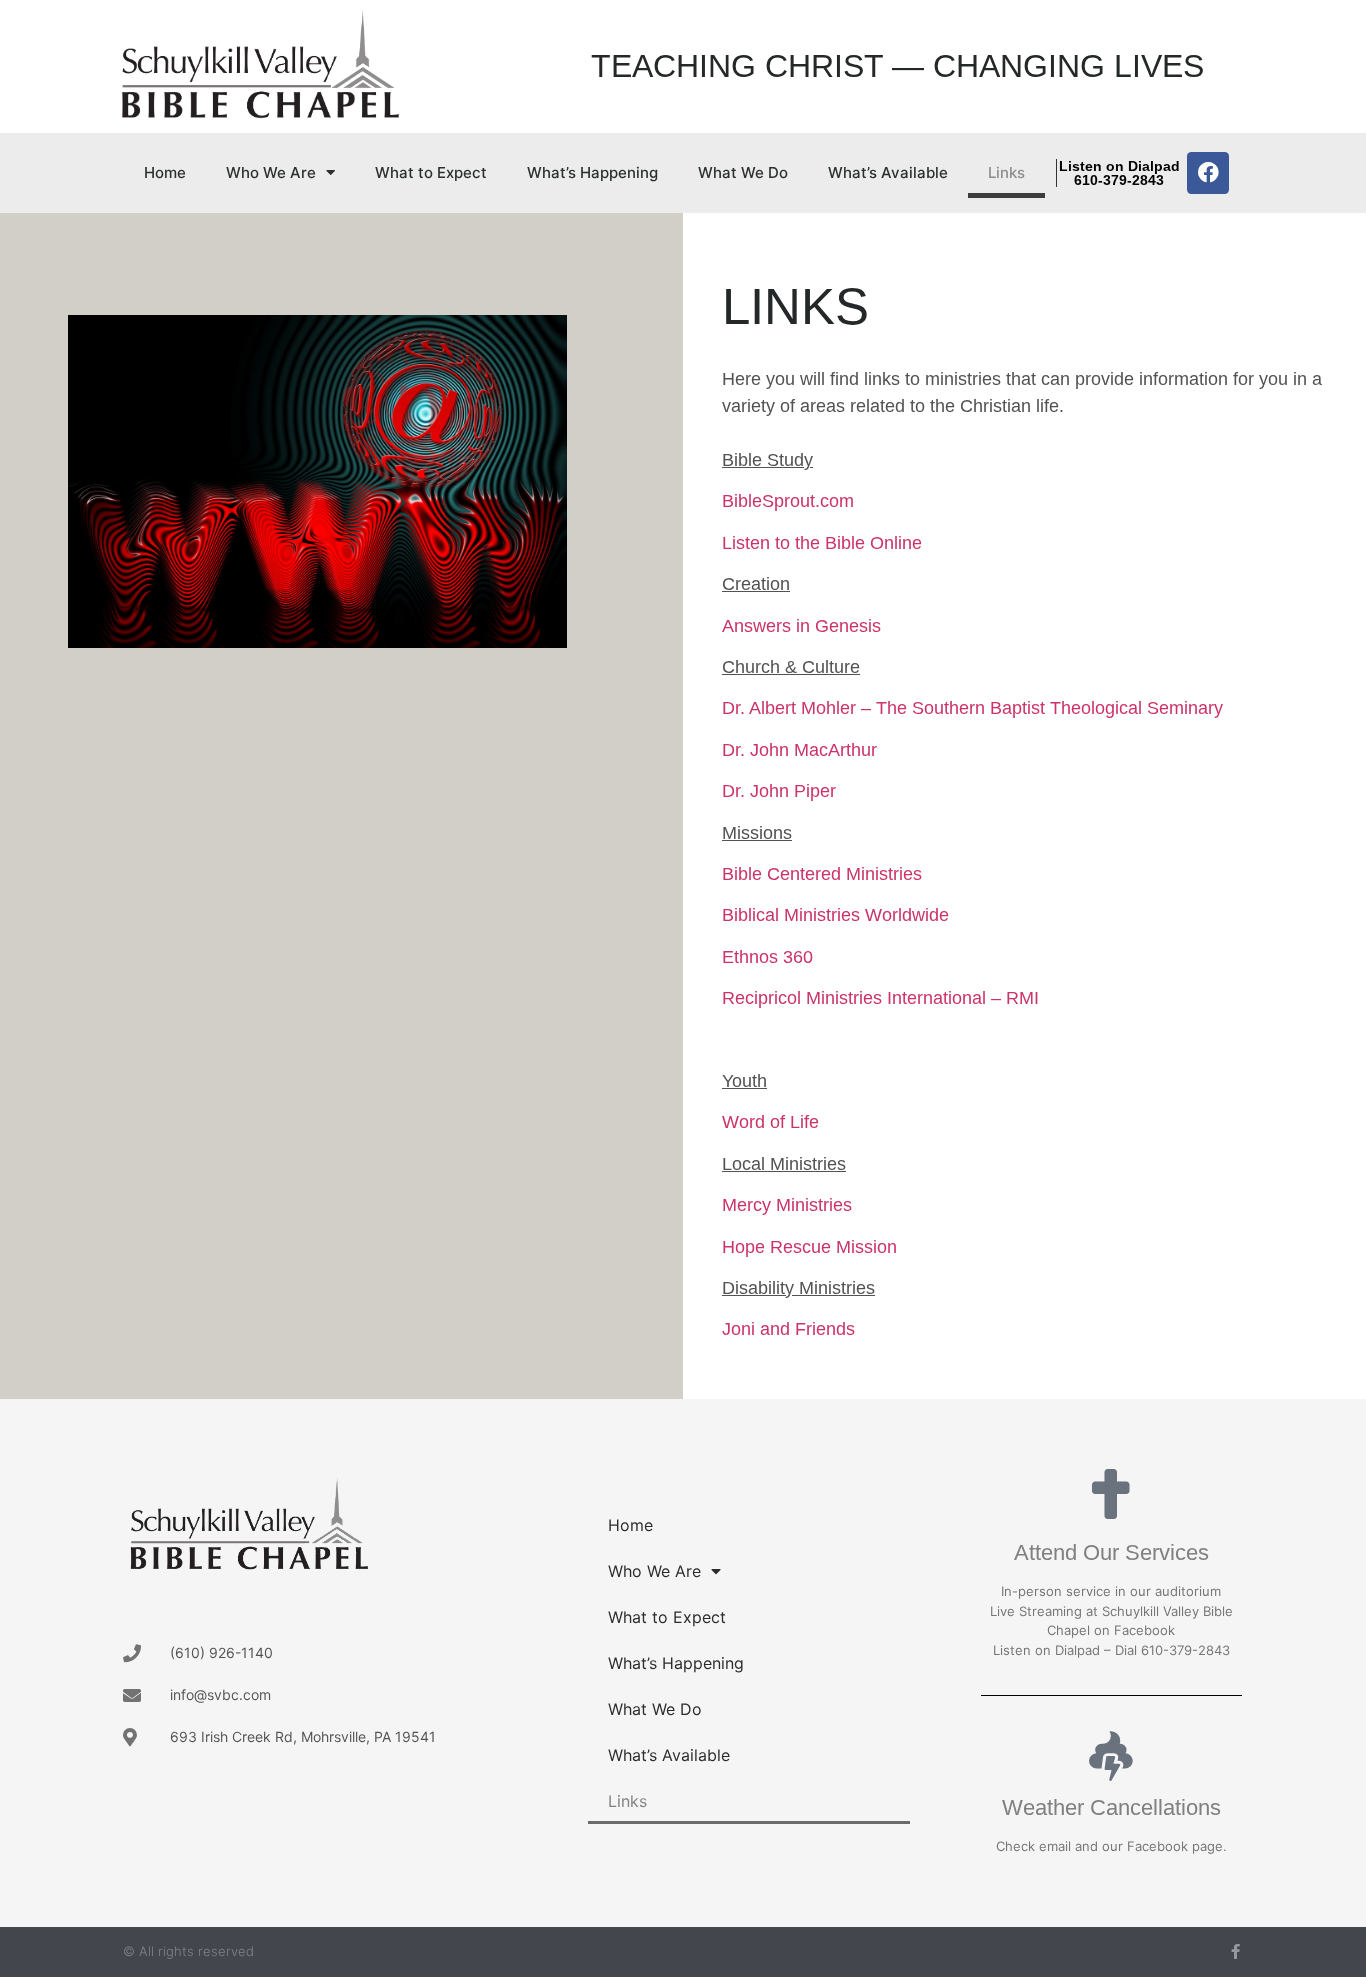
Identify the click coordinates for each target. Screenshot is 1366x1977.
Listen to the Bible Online (822, 543)
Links (1006, 172)
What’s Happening (592, 172)
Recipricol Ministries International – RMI (880, 998)
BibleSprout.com (788, 501)
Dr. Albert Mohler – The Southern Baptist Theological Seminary (972, 708)
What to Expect (431, 172)
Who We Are (271, 172)
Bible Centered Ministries (822, 874)
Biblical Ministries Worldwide (835, 915)
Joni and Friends (788, 1329)
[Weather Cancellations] (1111, 1756)
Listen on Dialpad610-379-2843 (1119, 173)
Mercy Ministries (787, 1205)
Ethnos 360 (767, 957)
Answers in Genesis (801, 626)
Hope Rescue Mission (809, 1247)
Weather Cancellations (1111, 1807)
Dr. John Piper (779, 791)
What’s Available (888, 172)
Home (165, 172)
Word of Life (770, 1122)
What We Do (743, 172)
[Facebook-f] (1235, 1951)
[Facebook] (1208, 173)
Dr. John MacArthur (799, 750)
